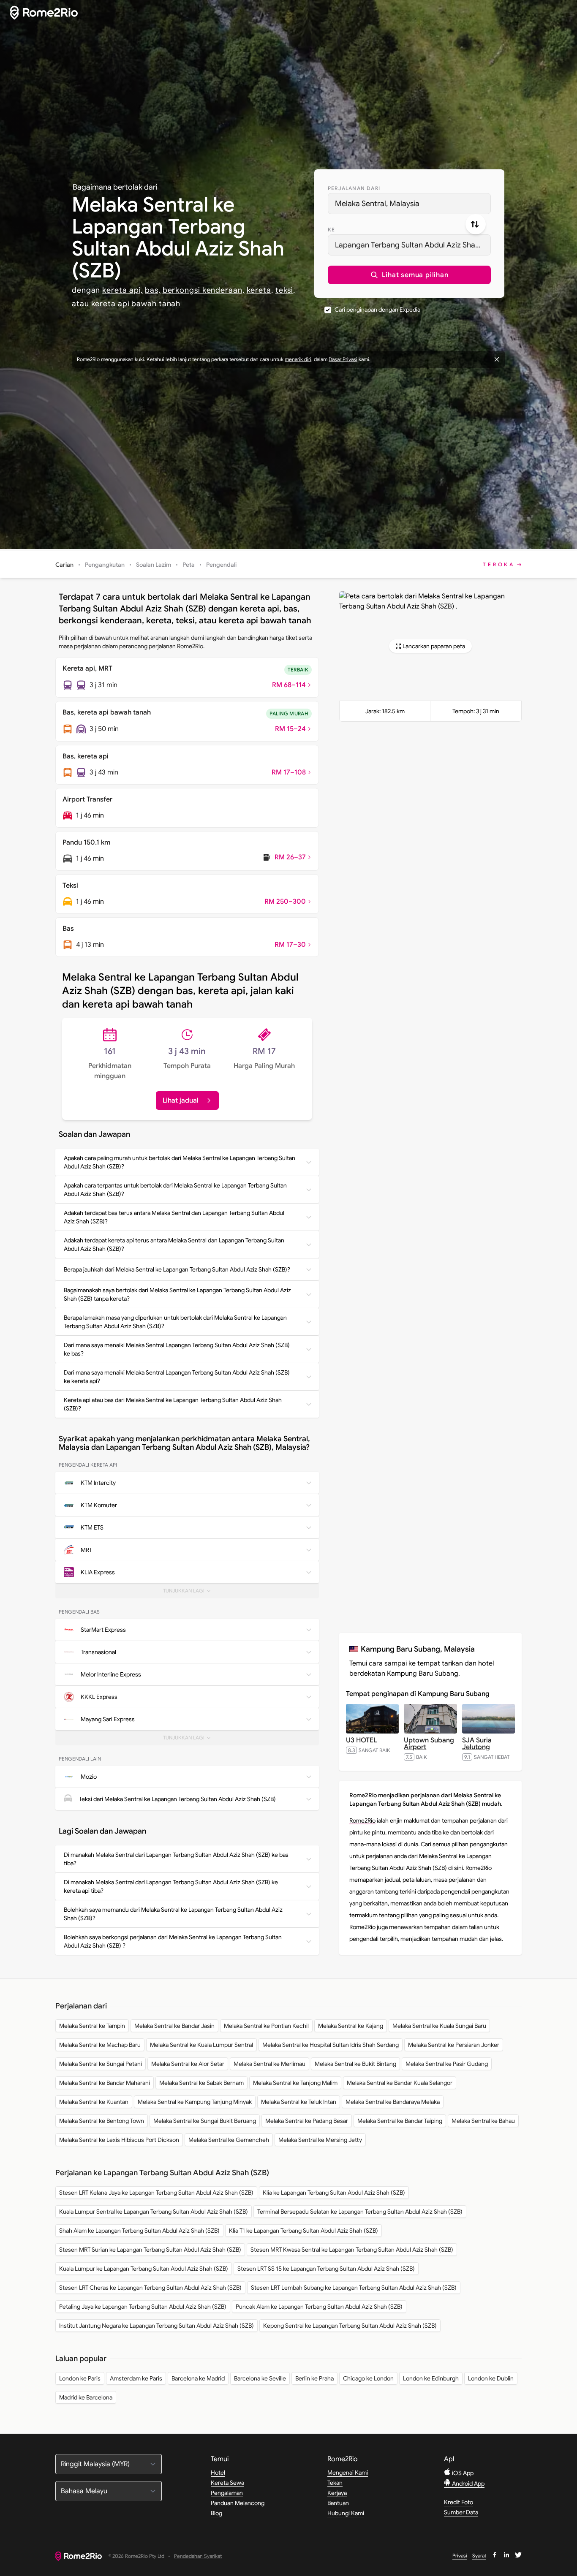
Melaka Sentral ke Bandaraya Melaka (393, 2102)
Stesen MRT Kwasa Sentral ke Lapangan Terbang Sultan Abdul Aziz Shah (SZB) (352, 2250)
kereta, (260, 290)
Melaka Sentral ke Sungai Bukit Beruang (205, 2121)
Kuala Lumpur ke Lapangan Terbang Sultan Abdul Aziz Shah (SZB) (144, 2269)
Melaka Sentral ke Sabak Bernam (201, 2083)
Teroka (499, 564)
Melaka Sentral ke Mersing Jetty (320, 2140)
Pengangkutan (105, 565)
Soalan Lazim (154, 565)
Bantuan (338, 2503)
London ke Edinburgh (431, 2378)
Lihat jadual (181, 1101)
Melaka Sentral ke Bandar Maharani (105, 2083)
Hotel (218, 2473)
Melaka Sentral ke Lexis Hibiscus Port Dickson (119, 2140)
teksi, (285, 290)
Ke (331, 230)
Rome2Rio (362, 1821)
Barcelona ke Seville (260, 2378)
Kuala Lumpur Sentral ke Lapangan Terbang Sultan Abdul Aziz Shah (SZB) (154, 2212)
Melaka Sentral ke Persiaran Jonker (454, 2045)
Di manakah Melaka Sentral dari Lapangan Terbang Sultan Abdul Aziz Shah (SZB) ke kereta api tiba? (171, 1886)
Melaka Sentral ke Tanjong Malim (295, 2083)
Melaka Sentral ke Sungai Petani (101, 2064)
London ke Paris (80, 2378)
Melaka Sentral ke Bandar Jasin (174, 2026)
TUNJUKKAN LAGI (189, 1593)
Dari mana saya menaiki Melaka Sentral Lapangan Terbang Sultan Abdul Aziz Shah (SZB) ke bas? (177, 1349)
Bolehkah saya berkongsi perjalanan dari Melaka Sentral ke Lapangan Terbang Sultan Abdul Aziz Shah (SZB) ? (173, 1941)
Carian (64, 565)
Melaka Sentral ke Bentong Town (102, 2121)
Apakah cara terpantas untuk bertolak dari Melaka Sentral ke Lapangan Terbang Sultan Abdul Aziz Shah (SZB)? (175, 1190)
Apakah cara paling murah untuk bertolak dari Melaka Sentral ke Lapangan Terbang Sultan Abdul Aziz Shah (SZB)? (180, 1162)
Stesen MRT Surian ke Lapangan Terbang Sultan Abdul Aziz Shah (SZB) (150, 2250)
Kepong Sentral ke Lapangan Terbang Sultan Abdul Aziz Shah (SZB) (350, 2326)
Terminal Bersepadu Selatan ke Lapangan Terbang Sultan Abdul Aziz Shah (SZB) (360, 2212)
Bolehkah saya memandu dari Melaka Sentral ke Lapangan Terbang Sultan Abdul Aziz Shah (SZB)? (173, 1914)
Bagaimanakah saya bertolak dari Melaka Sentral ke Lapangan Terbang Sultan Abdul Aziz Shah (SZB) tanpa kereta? (177, 1294)
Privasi (460, 2556)
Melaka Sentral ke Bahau (483, 2121)
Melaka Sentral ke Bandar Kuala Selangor (400, 2083)
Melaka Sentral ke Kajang (351, 2026)
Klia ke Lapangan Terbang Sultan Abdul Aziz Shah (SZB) (334, 2193)
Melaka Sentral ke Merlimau (269, 2064)
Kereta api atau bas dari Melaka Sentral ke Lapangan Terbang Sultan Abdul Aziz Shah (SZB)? (173, 1404)
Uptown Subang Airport (429, 1744)
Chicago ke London (368, 2378)
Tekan (335, 2483)
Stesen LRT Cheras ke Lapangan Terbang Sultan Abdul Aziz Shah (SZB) (150, 2288)
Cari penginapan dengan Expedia (377, 310)
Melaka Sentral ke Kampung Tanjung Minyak (195, 2102)
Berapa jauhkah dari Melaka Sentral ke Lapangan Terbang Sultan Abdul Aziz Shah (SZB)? (177, 1269)
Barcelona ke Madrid (198, 2378)
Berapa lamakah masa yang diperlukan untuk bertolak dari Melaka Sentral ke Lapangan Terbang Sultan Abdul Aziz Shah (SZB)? (175, 1322)
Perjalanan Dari (354, 188)
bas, (153, 290)
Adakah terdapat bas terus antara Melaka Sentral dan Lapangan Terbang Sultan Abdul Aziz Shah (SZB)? (174, 1217)
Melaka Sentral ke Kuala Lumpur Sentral (201, 2045)
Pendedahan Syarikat (198, 2556)
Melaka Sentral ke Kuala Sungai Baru (439, 2026)
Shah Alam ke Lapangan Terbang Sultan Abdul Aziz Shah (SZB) (139, 2231)
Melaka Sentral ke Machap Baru (100, 2045)
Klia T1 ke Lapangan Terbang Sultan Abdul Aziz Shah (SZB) (303, 2231)
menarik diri (298, 359)
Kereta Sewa (227, 2483)
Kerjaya (337, 2493)
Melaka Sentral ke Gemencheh (229, 2140)
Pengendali (221, 565)
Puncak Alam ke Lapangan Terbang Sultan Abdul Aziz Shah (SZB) (319, 2307)
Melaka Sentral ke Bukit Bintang (355, 2064)
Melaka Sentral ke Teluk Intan (299, 2102)
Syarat (479, 2556)
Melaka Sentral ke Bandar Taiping (400, 2121)
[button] (409, 275)
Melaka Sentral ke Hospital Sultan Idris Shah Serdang (331, 2045)
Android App (468, 2484)
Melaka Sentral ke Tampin (92, 2026)
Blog (216, 2513)
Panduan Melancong (238, 2503)
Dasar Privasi (343, 359)
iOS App (462, 2473)
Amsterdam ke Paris (136, 2378)
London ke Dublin (491, 2378)
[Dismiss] (497, 359)
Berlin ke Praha (314, 2378)
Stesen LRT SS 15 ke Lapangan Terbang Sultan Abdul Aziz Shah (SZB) (326, 2269)
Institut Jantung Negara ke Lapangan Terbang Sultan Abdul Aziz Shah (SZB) (156, 2326)
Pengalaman (227, 2493)
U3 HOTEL (361, 1740)
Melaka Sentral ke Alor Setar (188, 2064)
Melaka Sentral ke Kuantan (94, 2102)
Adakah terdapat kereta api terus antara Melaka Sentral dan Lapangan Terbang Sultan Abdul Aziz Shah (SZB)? (174, 1245)
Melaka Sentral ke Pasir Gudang (447, 2064)
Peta (189, 565)
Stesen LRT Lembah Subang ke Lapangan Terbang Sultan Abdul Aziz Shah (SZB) (354, 2288)
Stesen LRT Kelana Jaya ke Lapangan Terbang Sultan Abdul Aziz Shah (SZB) (156, 2193)
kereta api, (122, 290)
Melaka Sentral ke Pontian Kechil (266, 2026)
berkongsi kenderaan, (204, 290)
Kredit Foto (459, 2502)
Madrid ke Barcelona (86, 2397)
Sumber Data (461, 2512)
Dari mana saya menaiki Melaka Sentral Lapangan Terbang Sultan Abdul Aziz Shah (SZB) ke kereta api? (177, 1377)
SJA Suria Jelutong (477, 1744)
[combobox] (409, 204)
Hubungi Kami (346, 2513)
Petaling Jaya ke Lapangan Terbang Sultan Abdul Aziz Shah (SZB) (143, 2307)
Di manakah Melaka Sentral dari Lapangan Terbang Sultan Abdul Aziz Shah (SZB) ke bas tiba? (176, 1859)
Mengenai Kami (348, 2473)
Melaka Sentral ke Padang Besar (307, 2121)
